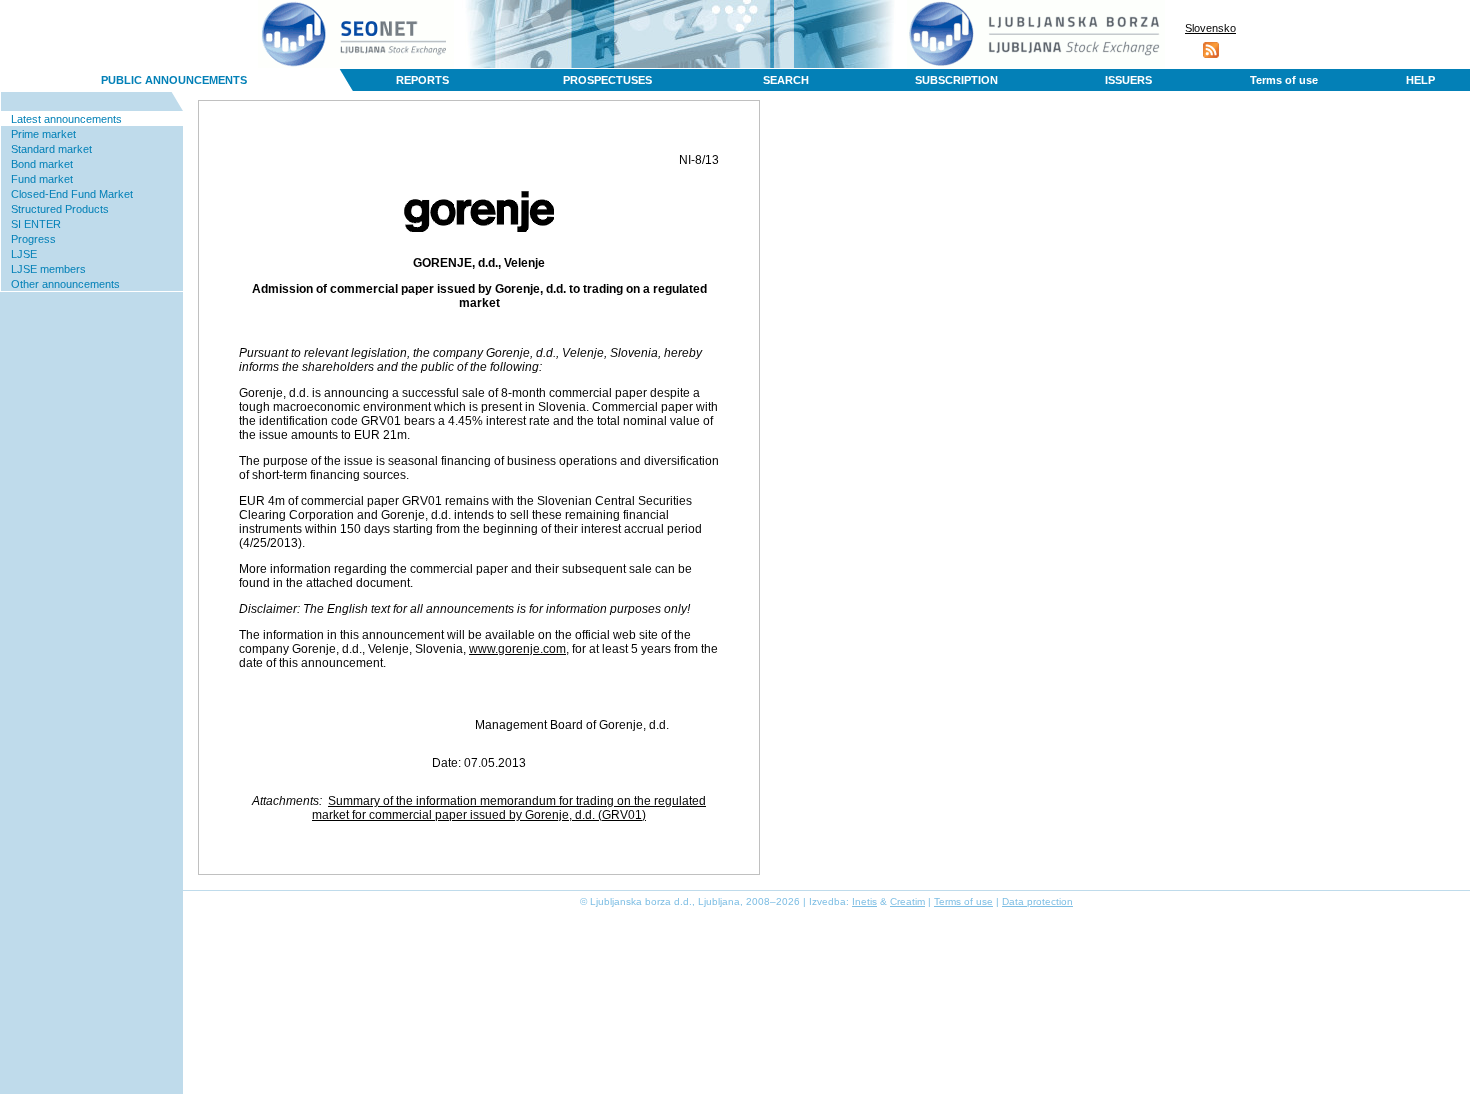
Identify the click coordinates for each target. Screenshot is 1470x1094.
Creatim (907, 901)
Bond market (42, 164)
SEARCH (786, 80)
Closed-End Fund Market (72, 194)
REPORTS (422, 80)
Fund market (42, 179)
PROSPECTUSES (607, 80)
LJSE (24, 254)
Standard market (51, 149)
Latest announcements (66, 119)
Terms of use (1284, 80)
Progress (33, 239)
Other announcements (65, 284)
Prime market (43, 134)
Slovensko (1210, 28)
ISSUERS (1128, 80)
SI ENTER (36, 224)
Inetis (864, 901)
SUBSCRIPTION (956, 80)
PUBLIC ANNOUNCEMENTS (174, 80)
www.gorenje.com (517, 649)
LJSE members (48, 269)
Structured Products (60, 209)
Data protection (1037, 901)
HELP (1420, 80)
